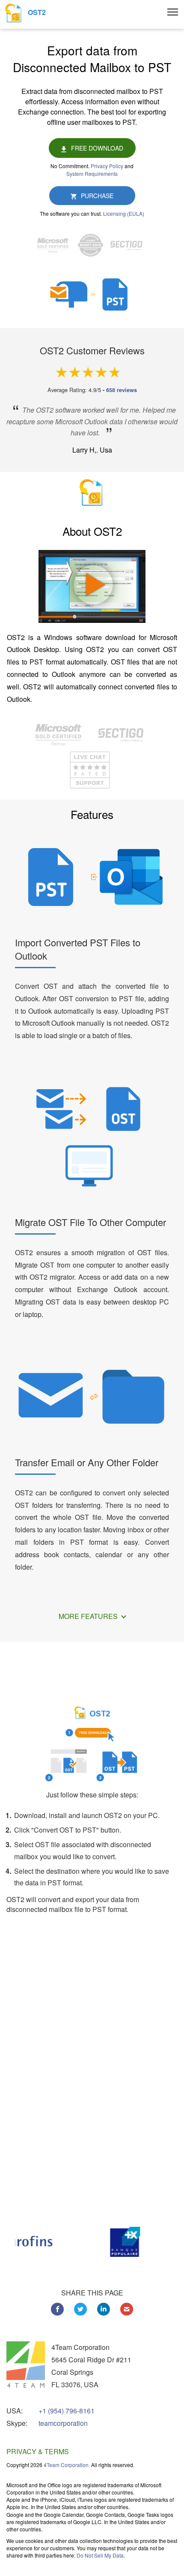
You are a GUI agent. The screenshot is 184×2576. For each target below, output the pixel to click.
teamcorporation (63, 2423)
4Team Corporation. (67, 2465)
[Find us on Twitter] (80, 2309)
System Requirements (92, 174)
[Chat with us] (90, 769)
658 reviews (122, 390)
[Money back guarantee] (93, 245)
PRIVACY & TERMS (38, 2451)
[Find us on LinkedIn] (104, 2309)
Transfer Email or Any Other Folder (87, 1462)
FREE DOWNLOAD (97, 148)
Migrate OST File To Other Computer (91, 1222)
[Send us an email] (127, 2309)
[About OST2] (92, 591)
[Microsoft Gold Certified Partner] (55, 245)
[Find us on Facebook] (57, 2309)
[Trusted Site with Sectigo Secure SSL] (128, 245)
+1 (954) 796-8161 (67, 2411)
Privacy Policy (107, 166)
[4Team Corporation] (26, 2365)
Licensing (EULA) (124, 213)
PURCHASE (97, 196)
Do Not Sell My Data (100, 2555)
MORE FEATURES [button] (89, 1616)
